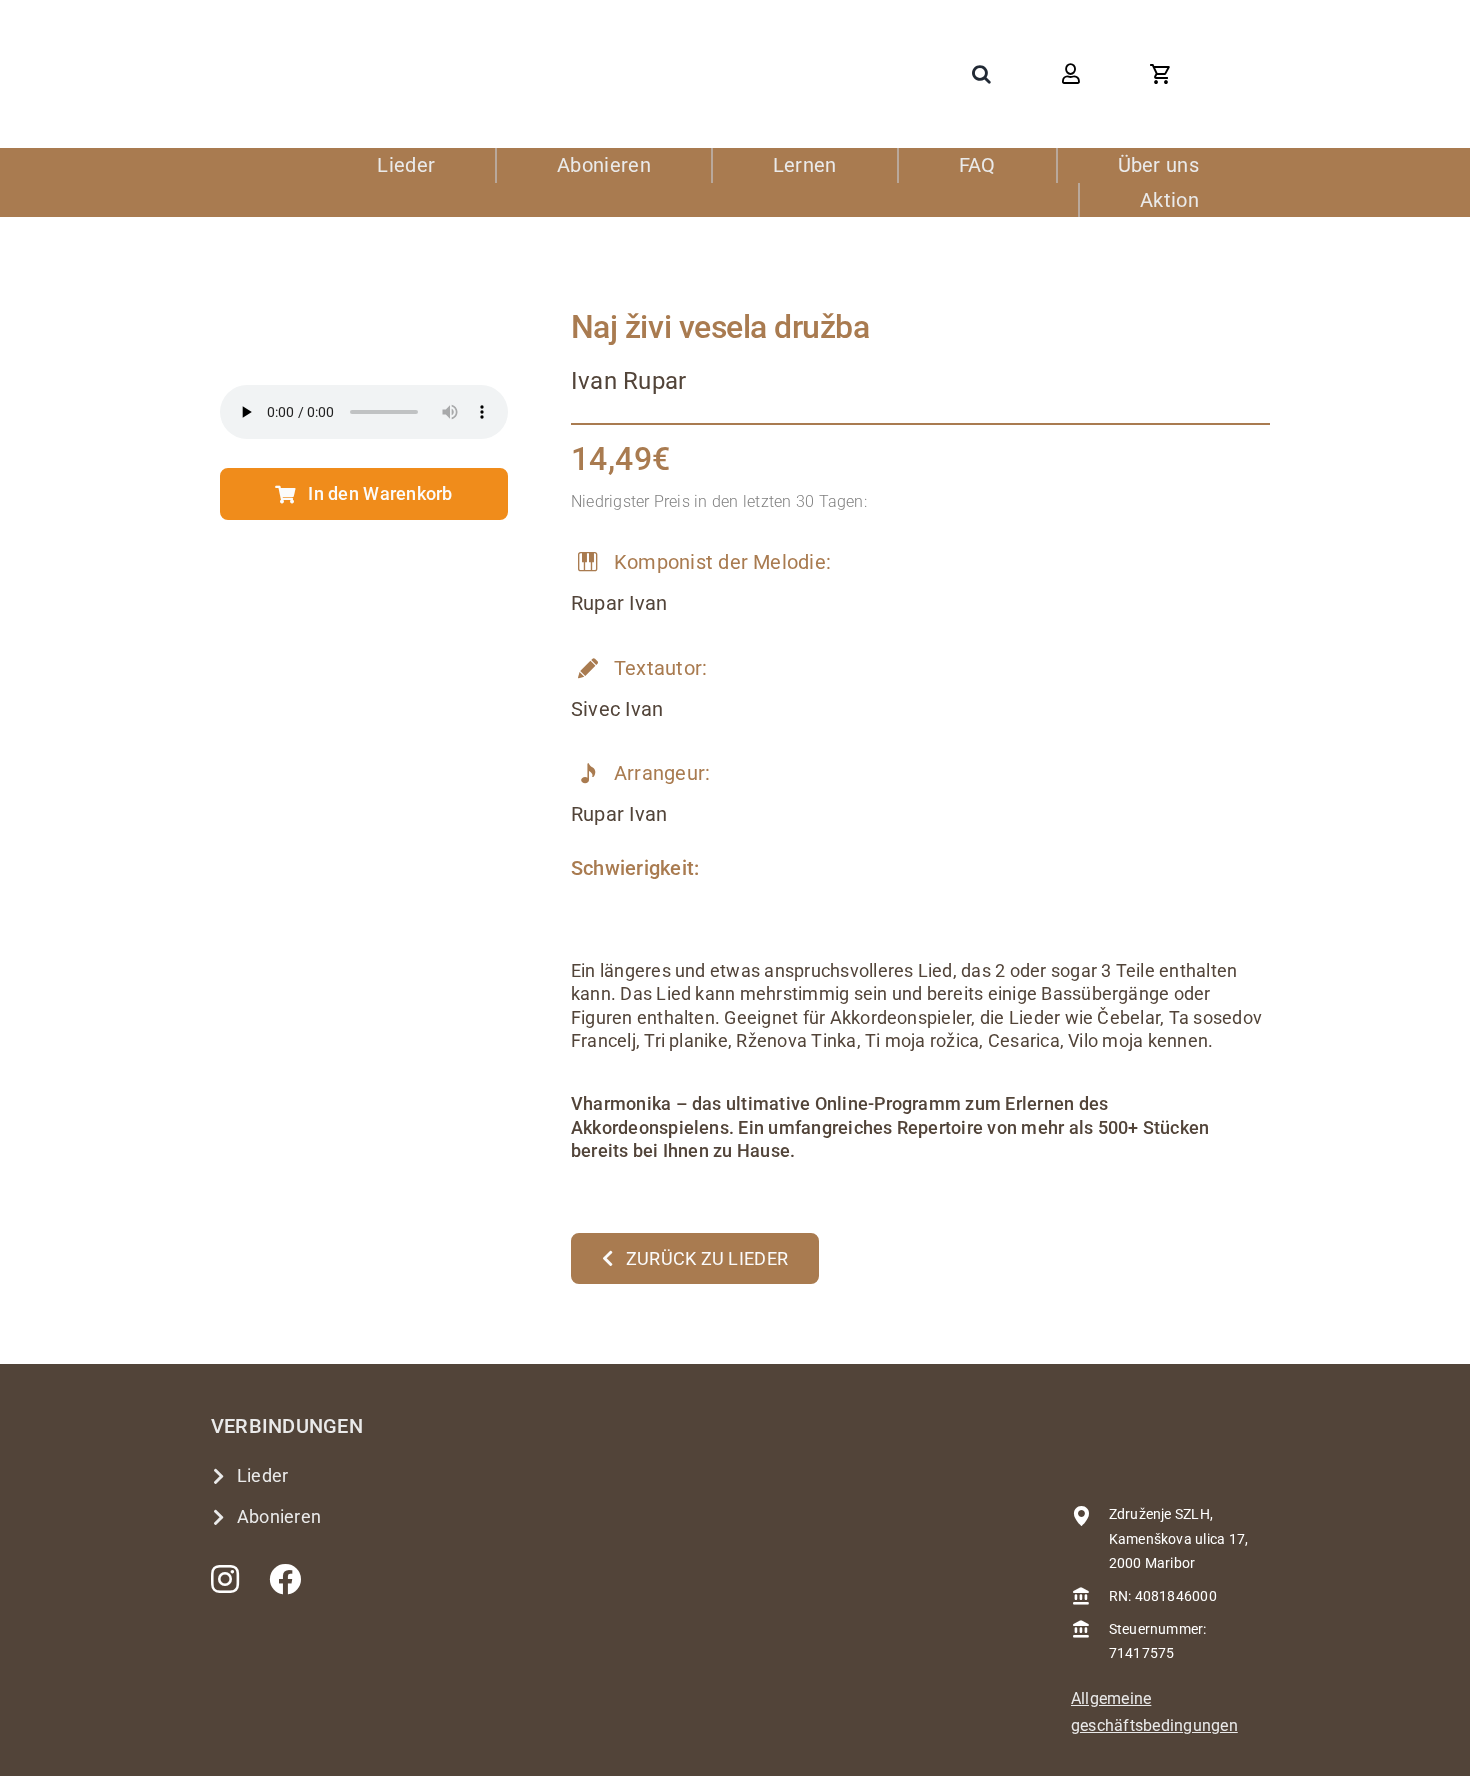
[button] (981, 74)
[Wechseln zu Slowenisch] (1250, 74)
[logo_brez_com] (311, 49)
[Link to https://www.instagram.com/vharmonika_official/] (225, 1579)
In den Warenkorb (380, 493)
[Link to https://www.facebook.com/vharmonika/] (285, 1579)
